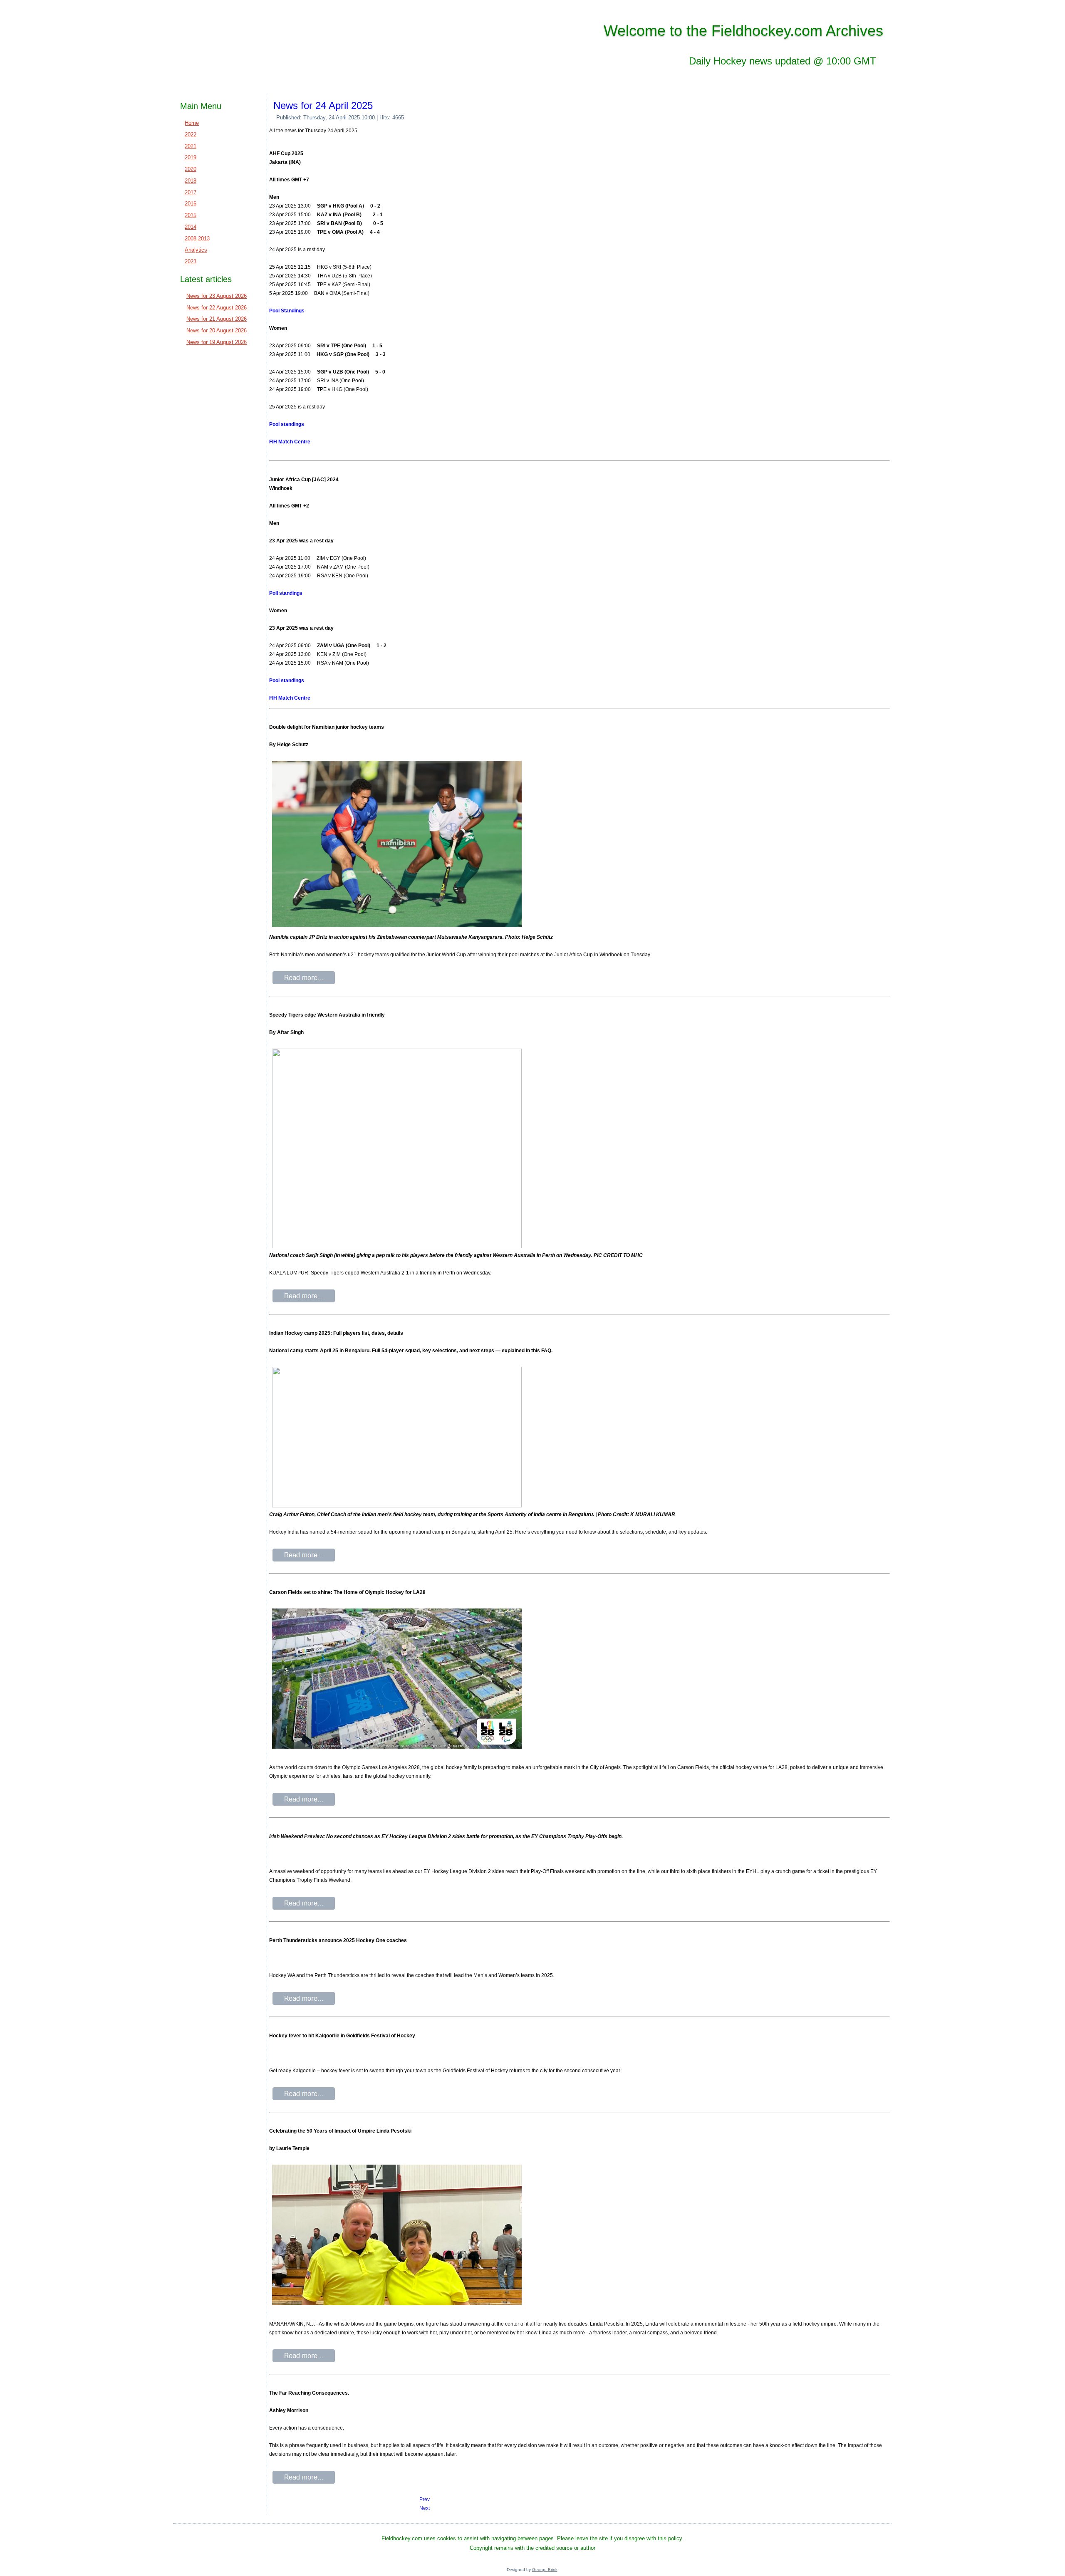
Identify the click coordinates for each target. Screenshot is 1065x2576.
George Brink (545, 2570)
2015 (191, 215)
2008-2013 (197, 239)
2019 (191, 157)
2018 (191, 181)
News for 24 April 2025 (323, 105)
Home (192, 123)
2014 (191, 227)
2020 (191, 169)
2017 (191, 192)
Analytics (196, 250)
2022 (191, 135)
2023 (191, 261)
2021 (191, 146)
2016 (191, 204)
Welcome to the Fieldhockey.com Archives (743, 31)
